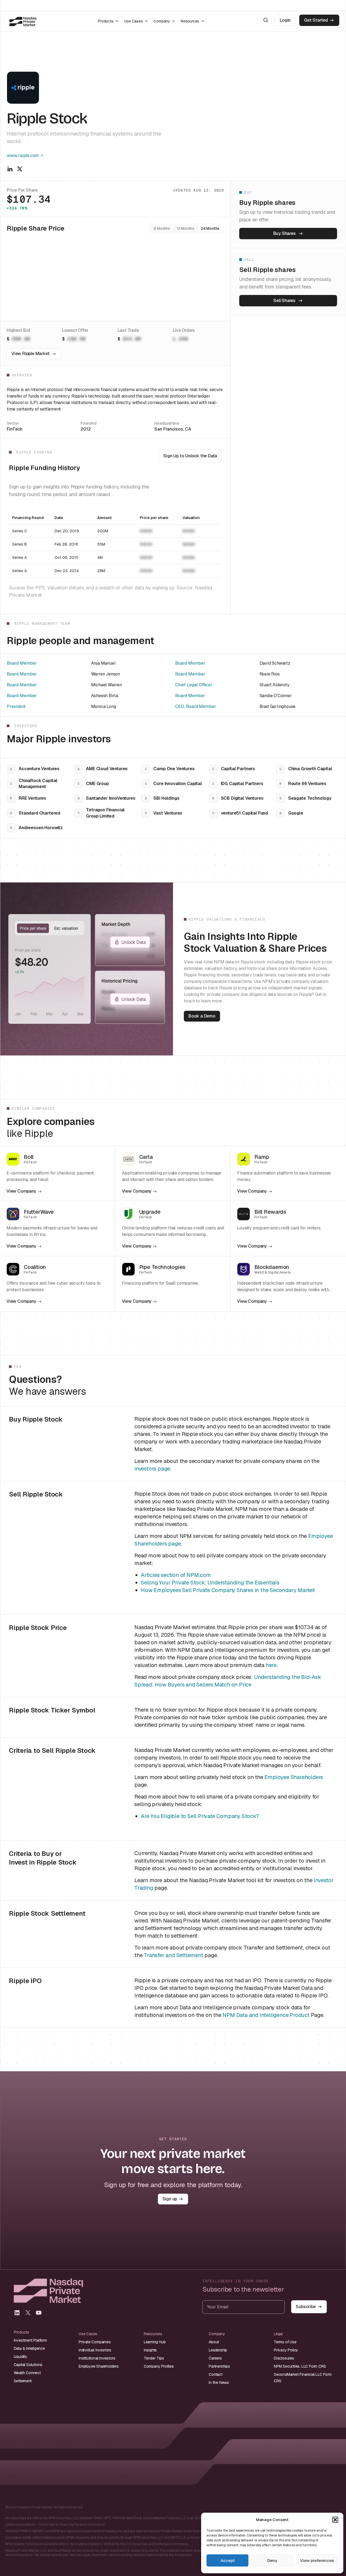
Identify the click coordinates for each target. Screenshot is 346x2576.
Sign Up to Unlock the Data (190, 456)
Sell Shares (284, 301)
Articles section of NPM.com (176, 1575)
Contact (216, 2374)
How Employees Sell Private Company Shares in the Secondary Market (228, 1590)
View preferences (317, 2560)
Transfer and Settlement (173, 1955)
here (271, 1665)
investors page (152, 1469)
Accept (228, 2560)
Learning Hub (155, 2342)
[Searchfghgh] (266, 20)
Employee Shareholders (294, 1777)
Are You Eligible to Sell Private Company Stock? (200, 1816)
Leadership (218, 2350)
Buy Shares (285, 233)
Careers (215, 2358)
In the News (219, 2383)
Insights (150, 2350)
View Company (21, 1191)
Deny (272, 2560)
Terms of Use (285, 2342)
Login (285, 20)
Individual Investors (95, 2350)
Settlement (23, 2381)
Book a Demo (202, 1016)
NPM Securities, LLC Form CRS (300, 2366)
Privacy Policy (286, 2350)
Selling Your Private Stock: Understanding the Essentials (210, 1583)
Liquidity (21, 2357)
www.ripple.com (23, 155)
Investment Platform (30, 2340)
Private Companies (95, 2342)
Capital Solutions (28, 2365)
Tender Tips (154, 2358)
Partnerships (219, 2366)
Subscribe (306, 2307)
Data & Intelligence (29, 2348)
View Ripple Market (30, 354)
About (214, 2342)
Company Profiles (159, 2366)
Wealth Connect (27, 2373)
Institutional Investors (97, 2358)
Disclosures (284, 2358)
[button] (335, 2520)
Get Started (316, 20)
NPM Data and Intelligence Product (266, 2015)
